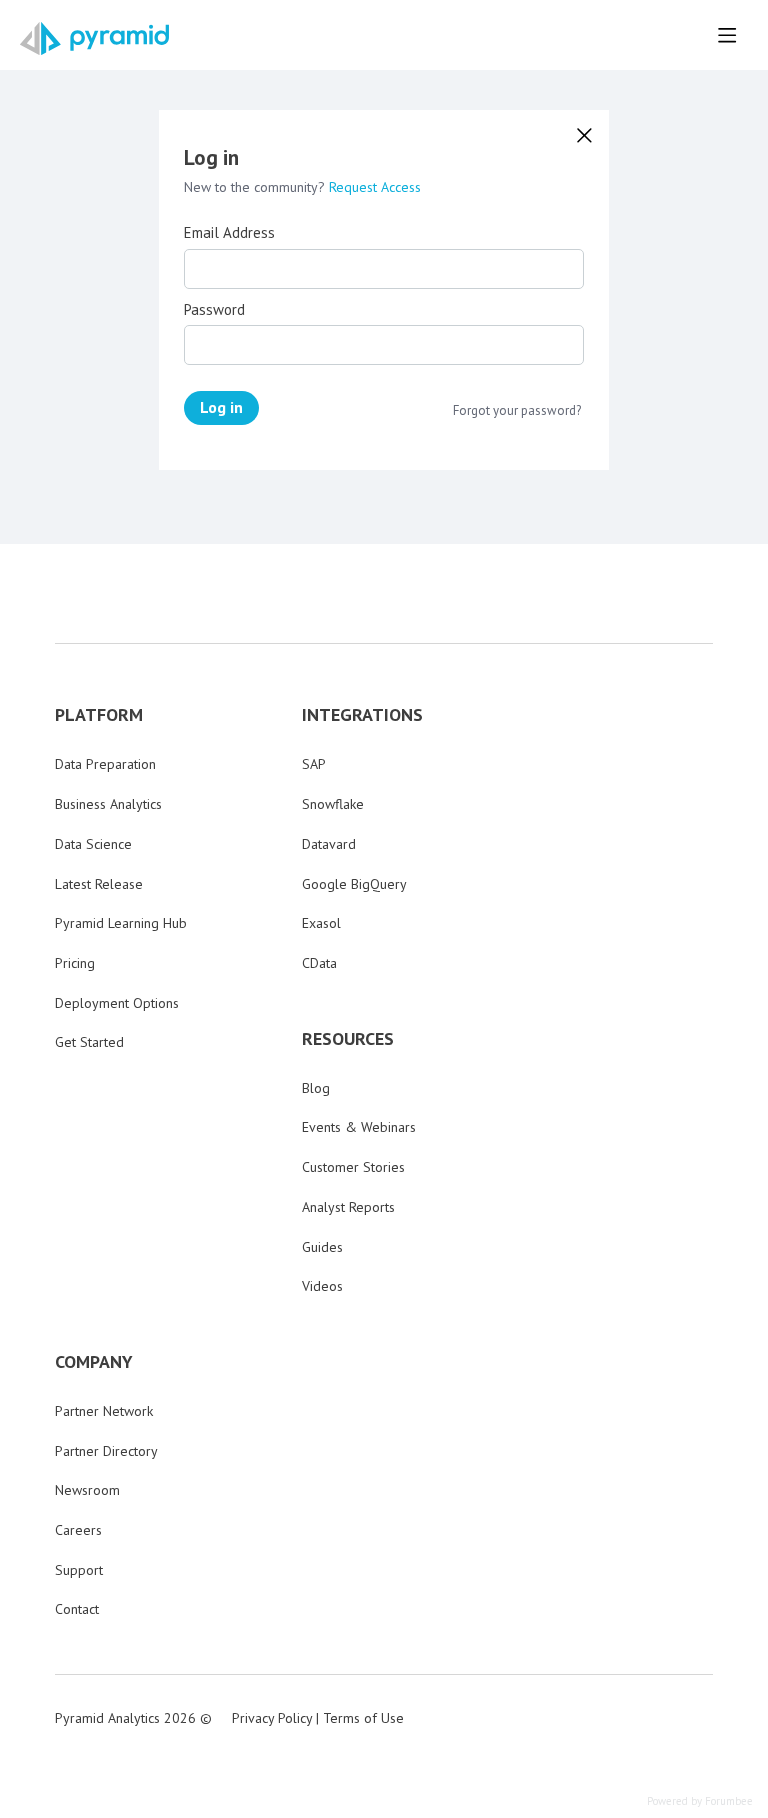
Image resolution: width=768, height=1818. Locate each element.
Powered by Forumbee (700, 1801)
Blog (316, 1088)
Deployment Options (117, 1003)
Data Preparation (105, 764)
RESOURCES (348, 1039)
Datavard (329, 844)
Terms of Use (363, 1718)
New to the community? (256, 187)
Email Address (229, 233)
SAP (314, 764)
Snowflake (333, 804)
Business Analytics (108, 804)
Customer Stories (353, 1167)
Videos (322, 1286)
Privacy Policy (272, 1718)
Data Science (93, 844)
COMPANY (94, 1362)
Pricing (75, 963)
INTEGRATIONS (362, 715)
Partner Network (104, 1411)
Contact (77, 1609)
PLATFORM (99, 715)
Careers (78, 1530)
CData (319, 963)
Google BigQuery (354, 884)
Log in (221, 407)
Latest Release (99, 884)
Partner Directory (106, 1451)
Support (79, 1570)
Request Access (375, 187)
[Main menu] (727, 35)
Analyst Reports (348, 1207)
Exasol (321, 923)
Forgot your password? (517, 411)
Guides (322, 1247)
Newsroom (87, 1490)
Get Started (89, 1042)
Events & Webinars (359, 1127)
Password (214, 310)
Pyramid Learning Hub (121, 923)
